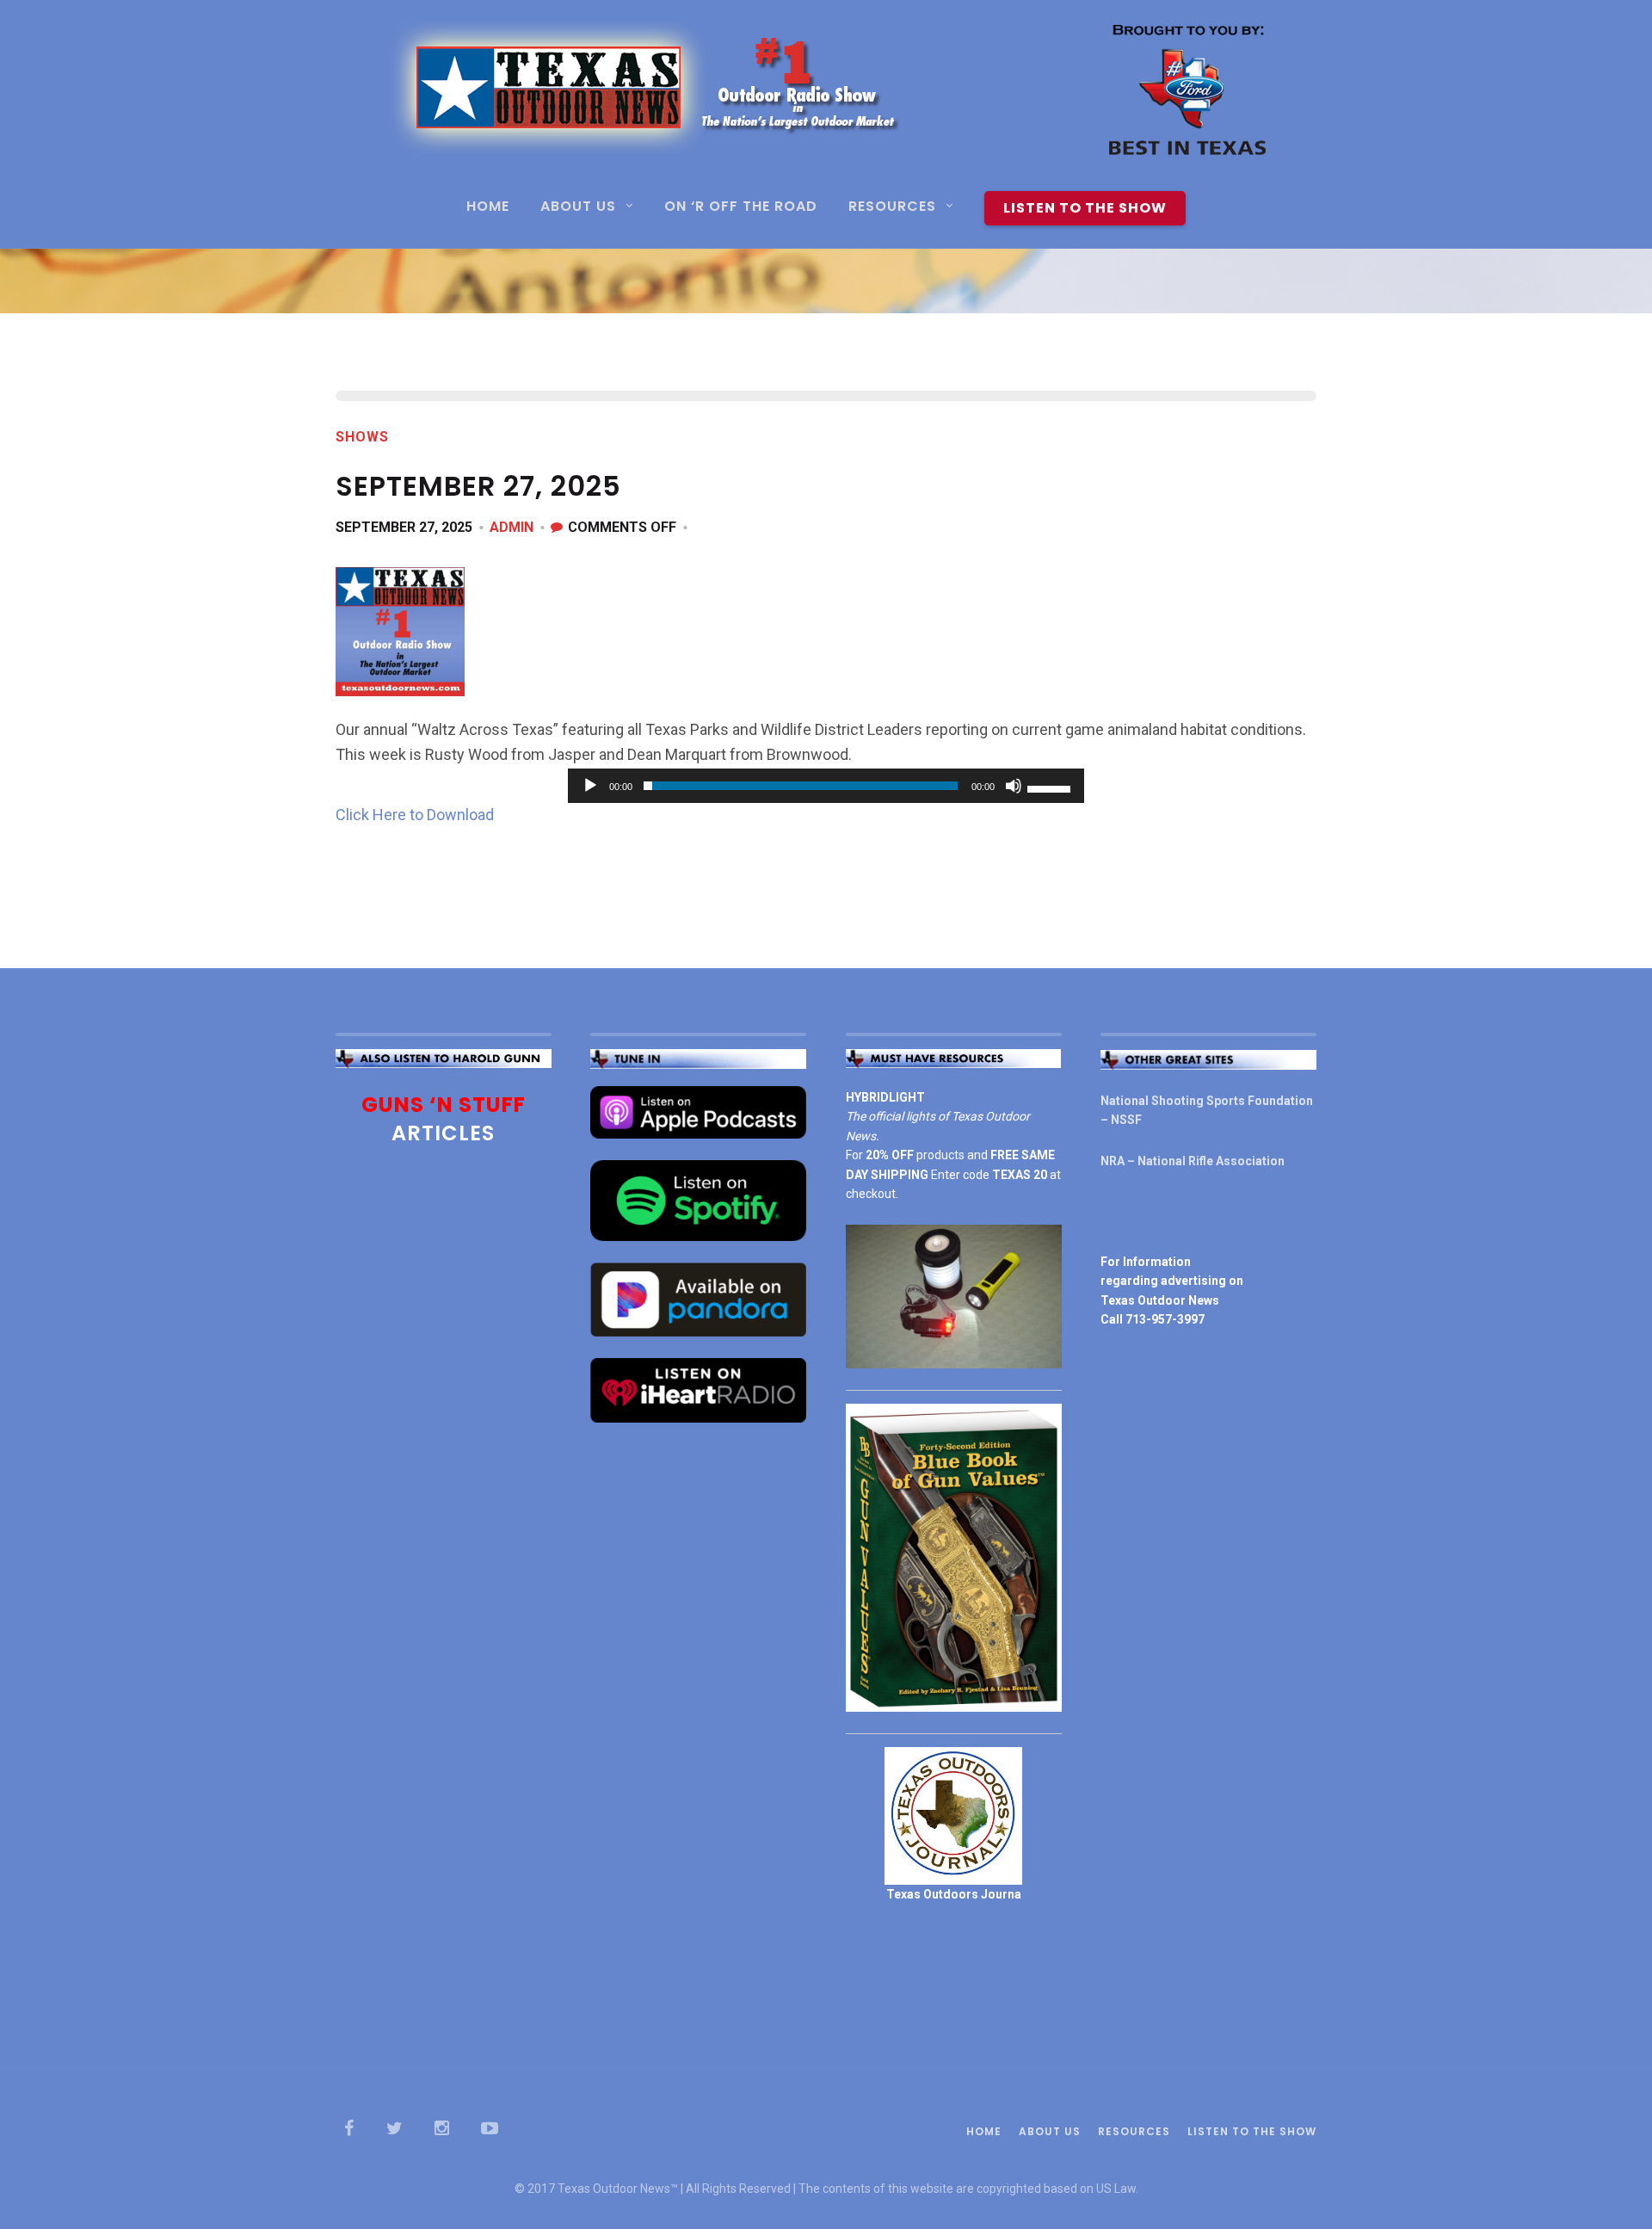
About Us (578, 208)
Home (488, 208)
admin (512, 527)
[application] (826, 786)
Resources (892, 208)
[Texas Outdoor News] (826, 95)
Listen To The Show (1085, 208)
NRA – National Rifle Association (1193, 1161)
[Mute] (1014, 786)
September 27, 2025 (404, 527)
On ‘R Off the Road (741, 208)
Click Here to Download (415, 815)
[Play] (590, 786)
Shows (362, 437)
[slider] (1051, 787)
